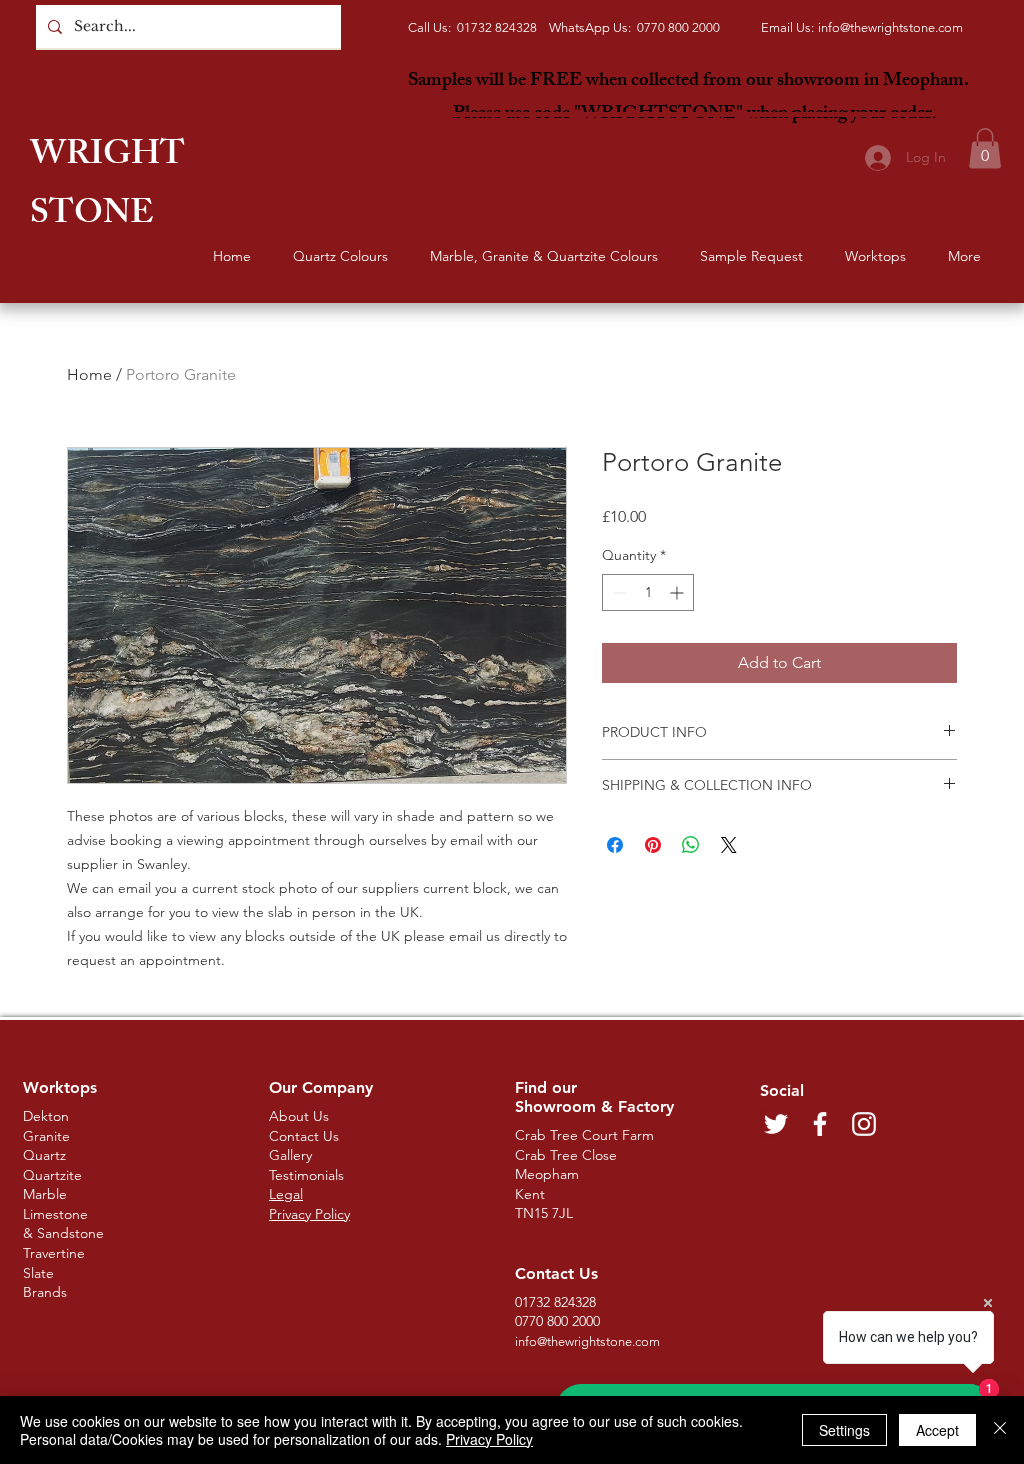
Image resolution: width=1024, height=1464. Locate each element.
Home (89, 374)
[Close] (1000, 1430)
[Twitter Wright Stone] (110, 17)
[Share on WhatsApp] (691, 845)
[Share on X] (729, 845)
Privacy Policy (489, 1439)
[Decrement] (617, 592)
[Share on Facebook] (615, 845)
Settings (844, 1430)
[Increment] (678, 592)
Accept (937, 1430)
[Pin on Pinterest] (653, 845)
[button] (985, 148)
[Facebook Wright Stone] (139, 17)
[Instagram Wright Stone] (168, 17)
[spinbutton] (648, 592)
